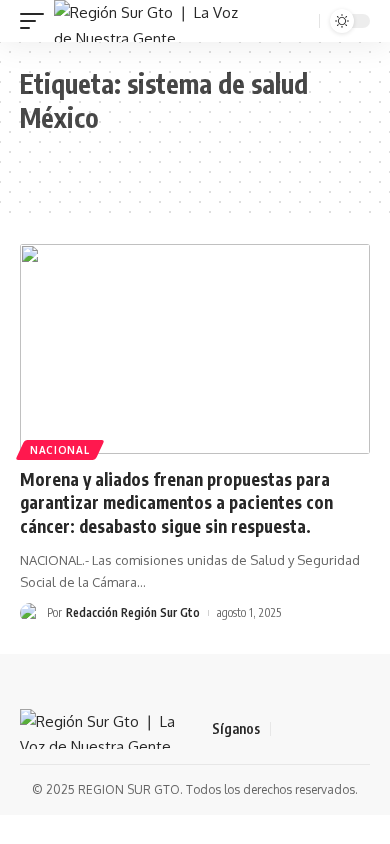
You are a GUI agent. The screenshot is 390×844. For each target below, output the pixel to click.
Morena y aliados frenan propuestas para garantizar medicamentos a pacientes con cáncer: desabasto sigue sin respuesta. (176, 503)
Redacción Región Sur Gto (133, 612)
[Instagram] (359, 729)
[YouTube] (335, 729)
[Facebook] (287, 729)
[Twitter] (311, 729)
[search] (302, 21)
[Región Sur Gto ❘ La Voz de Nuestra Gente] (146, 21)
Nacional (60, 450)
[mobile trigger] (37, 21)
